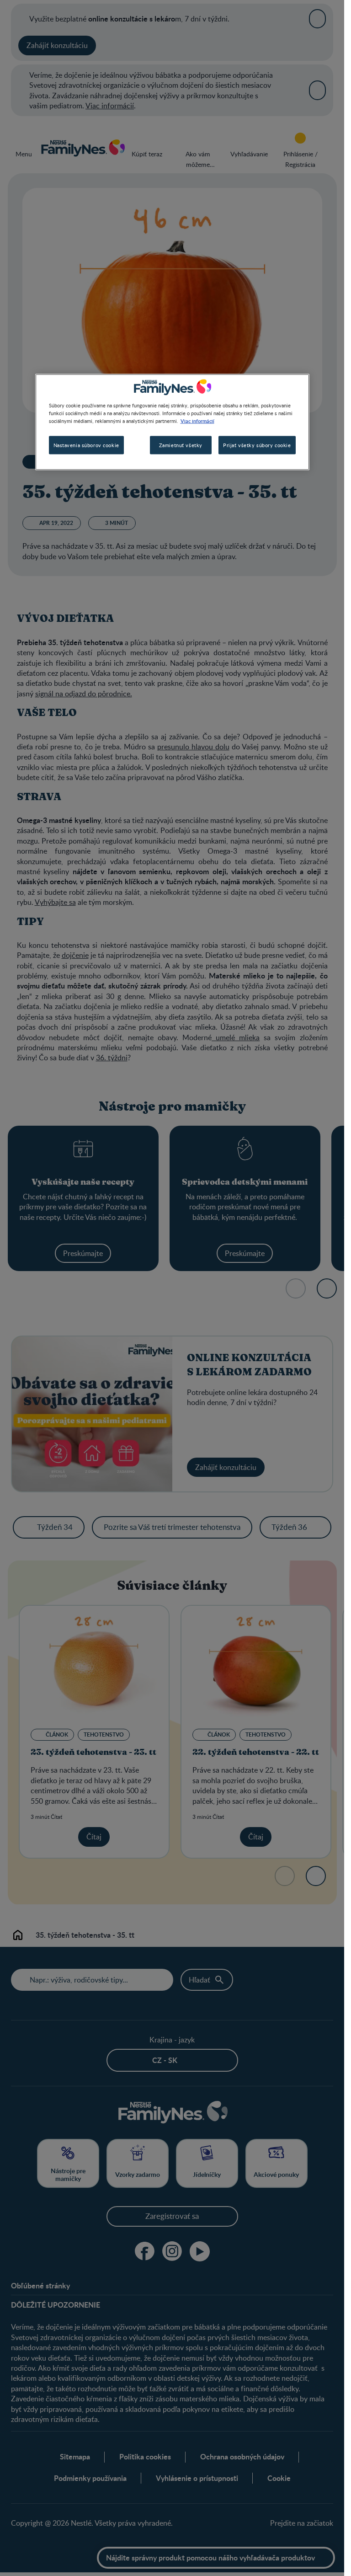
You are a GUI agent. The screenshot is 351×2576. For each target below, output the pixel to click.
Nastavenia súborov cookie (86, 445)
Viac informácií (197, 421)
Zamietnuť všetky (181, 445)
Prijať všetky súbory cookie (257, 445)
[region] (172, 422)
